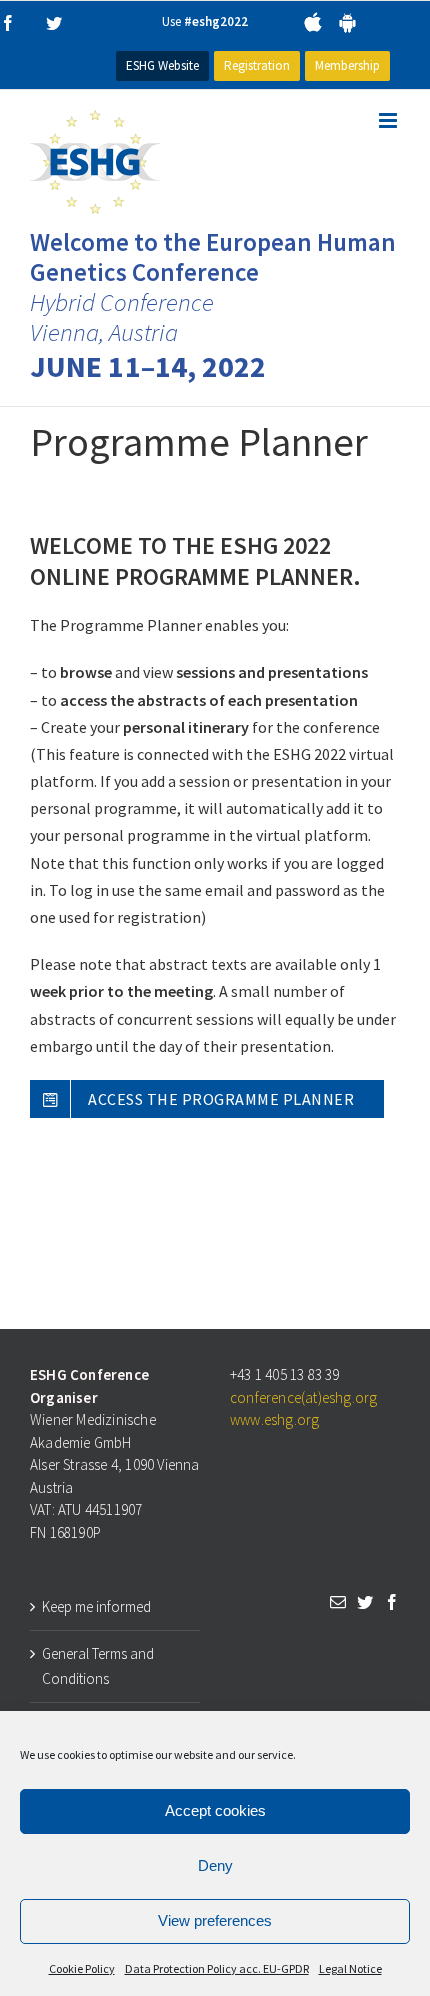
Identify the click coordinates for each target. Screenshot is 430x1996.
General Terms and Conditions (98, 1666)
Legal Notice (350, 1968)
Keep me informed (96, 1606)
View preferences (215, 1920)
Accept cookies (215, 1810)
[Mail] (338, 1602)
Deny (215, 1865)
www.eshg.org (274, 1419)
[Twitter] (365, 1602)
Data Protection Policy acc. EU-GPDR (217, 1968)
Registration (257, 65)
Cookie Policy (82, 1968)
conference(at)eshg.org (303, 1397)
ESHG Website (162, 65)
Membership (347, 65)
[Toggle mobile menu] (389, 120)
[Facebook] (392, 1602)
